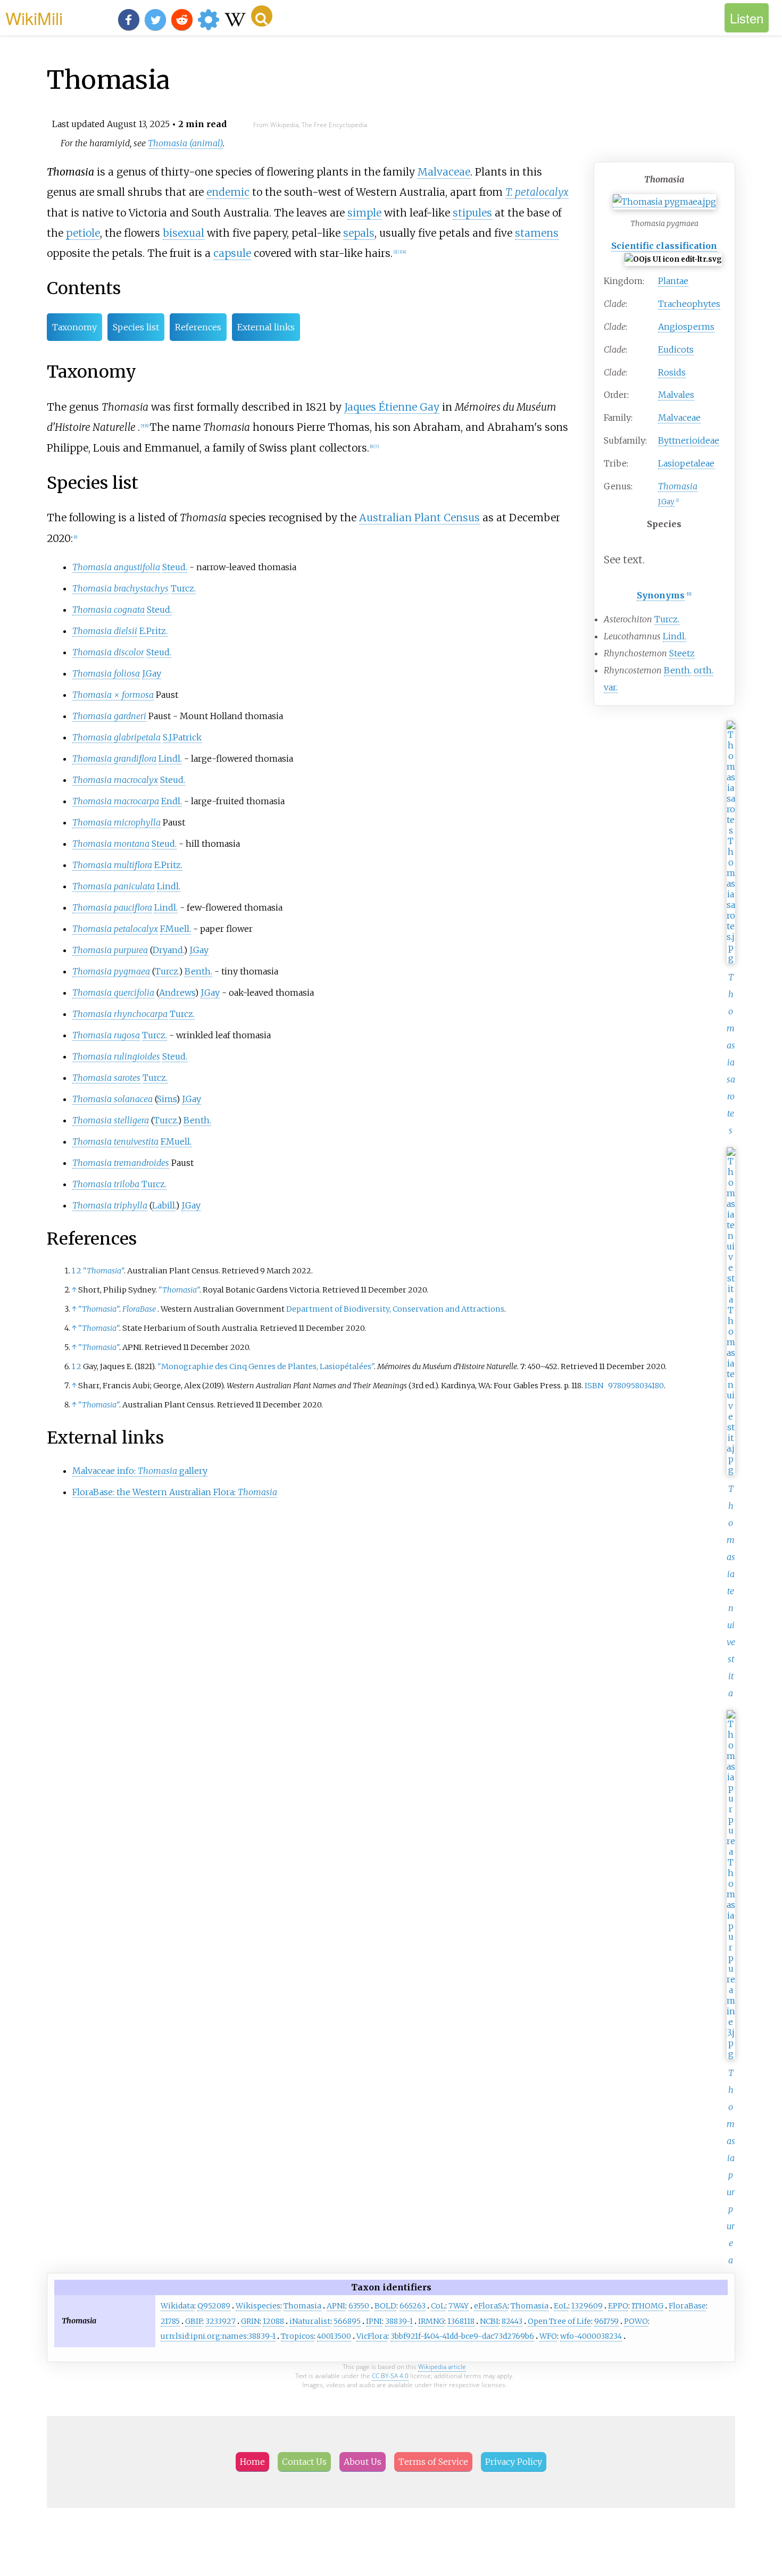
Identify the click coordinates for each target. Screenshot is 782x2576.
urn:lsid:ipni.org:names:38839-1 (218, 2336)
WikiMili (34, 18)
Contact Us (304, 2462)
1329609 (587, 2306)
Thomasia (302, 2306)
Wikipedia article (442, 2367)
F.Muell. (176, 929)
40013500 (334, 2336)
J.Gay (666, 502)
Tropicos (297, 2336)
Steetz (682, 653)
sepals (359, 233)
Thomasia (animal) (185, 143)
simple (364, 213)
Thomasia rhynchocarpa (120, 1014)
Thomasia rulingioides (116, 1056)
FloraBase (139, 1309)
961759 (606, 2321)
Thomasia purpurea (110, 950)
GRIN (250, 2321)
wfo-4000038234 (591, 2336)
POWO (636, 2321)
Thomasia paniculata (114, 886)
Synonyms (661, 595)
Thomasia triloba (106, 1184)
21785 (170, 2321)
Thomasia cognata (109, 610)
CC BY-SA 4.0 (390, 2376)
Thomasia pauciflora (112, 907)
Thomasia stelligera (111, 1120)
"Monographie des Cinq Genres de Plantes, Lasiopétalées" (266, 1366)
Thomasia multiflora (112, 865)
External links (266, 327)
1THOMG (647, 2306)
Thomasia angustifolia (116, 567)
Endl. (172, 801)
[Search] (262, 16)
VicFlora (372, 2336)
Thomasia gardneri (109, 716)
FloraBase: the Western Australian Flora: (175, 1492)
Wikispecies (258, 2306)
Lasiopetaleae (686, 463)
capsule (232, 253)
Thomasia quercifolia (113, 993)
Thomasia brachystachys (120, 588)
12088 (273, 2321)
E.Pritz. (153, 631)
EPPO (618, 2306)
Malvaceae (679, 418)
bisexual (184, 233)
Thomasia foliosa (106, 673)
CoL (438, 2306)
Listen (747, 18)
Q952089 (214, 2306)
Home (252, 2462)
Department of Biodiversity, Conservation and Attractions (395, 1309)
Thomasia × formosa (113, 695)
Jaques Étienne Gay (392, 407)
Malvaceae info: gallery (140, 1471)
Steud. (175, 567)
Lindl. (675, 636)
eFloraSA (491, 2306)
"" (103, 1271)
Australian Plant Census (419, 518)
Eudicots (676, 349)
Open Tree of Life (559, 2321)
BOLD (385, 2306)
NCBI (489, 2321)
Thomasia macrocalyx (115, 780)
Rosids (672, 372)
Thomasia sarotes (106, 1078)
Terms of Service (433, 2462)
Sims (167, 1099)
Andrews (177, 993)
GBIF (194, 2321)
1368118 (461, 2321)
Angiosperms (686, 327)
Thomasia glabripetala (117, 737)
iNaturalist (310, 2321)
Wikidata (177, 2306)
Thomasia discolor (108, 652)
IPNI (374, 2321)
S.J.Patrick (182, 737)
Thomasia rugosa (106, 1035)
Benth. (678, 670)
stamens (537, 233)
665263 (413, 2306)
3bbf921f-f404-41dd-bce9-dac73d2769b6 (462, 2336)
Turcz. (667, 619)
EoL (561, 2306)
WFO (548, 2336)
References (198, 327)
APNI (336, 2306)
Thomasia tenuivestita (731, 1591)
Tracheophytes (689, 304)
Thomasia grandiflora (114, 758)
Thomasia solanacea (113, 1099)
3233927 (221, 2321)
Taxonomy (74, 327)
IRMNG (431, 2321)
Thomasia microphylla (117, 822)
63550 (359, 2306)
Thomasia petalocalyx (115, 929)
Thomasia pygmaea (111, 971)
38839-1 (399, 2321)
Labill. (164, 1205)
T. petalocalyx (537, 192)
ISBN (594, 1386)
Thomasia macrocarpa (116, 801)
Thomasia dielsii (105, 631)
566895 (347, 2321)
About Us (363, 2462)
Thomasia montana (111, 844)
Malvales (676, 395)
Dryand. (168, 950)
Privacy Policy (514, 2462)
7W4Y (459, 2306)
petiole (83, 233)
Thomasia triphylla (110, 1205)
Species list (136, 327)
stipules (472, 213)
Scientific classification (664, 246)
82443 (512, 2321)
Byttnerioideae (689, 440)
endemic (228, 192)
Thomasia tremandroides (121, 1163)
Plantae (673, 281)
